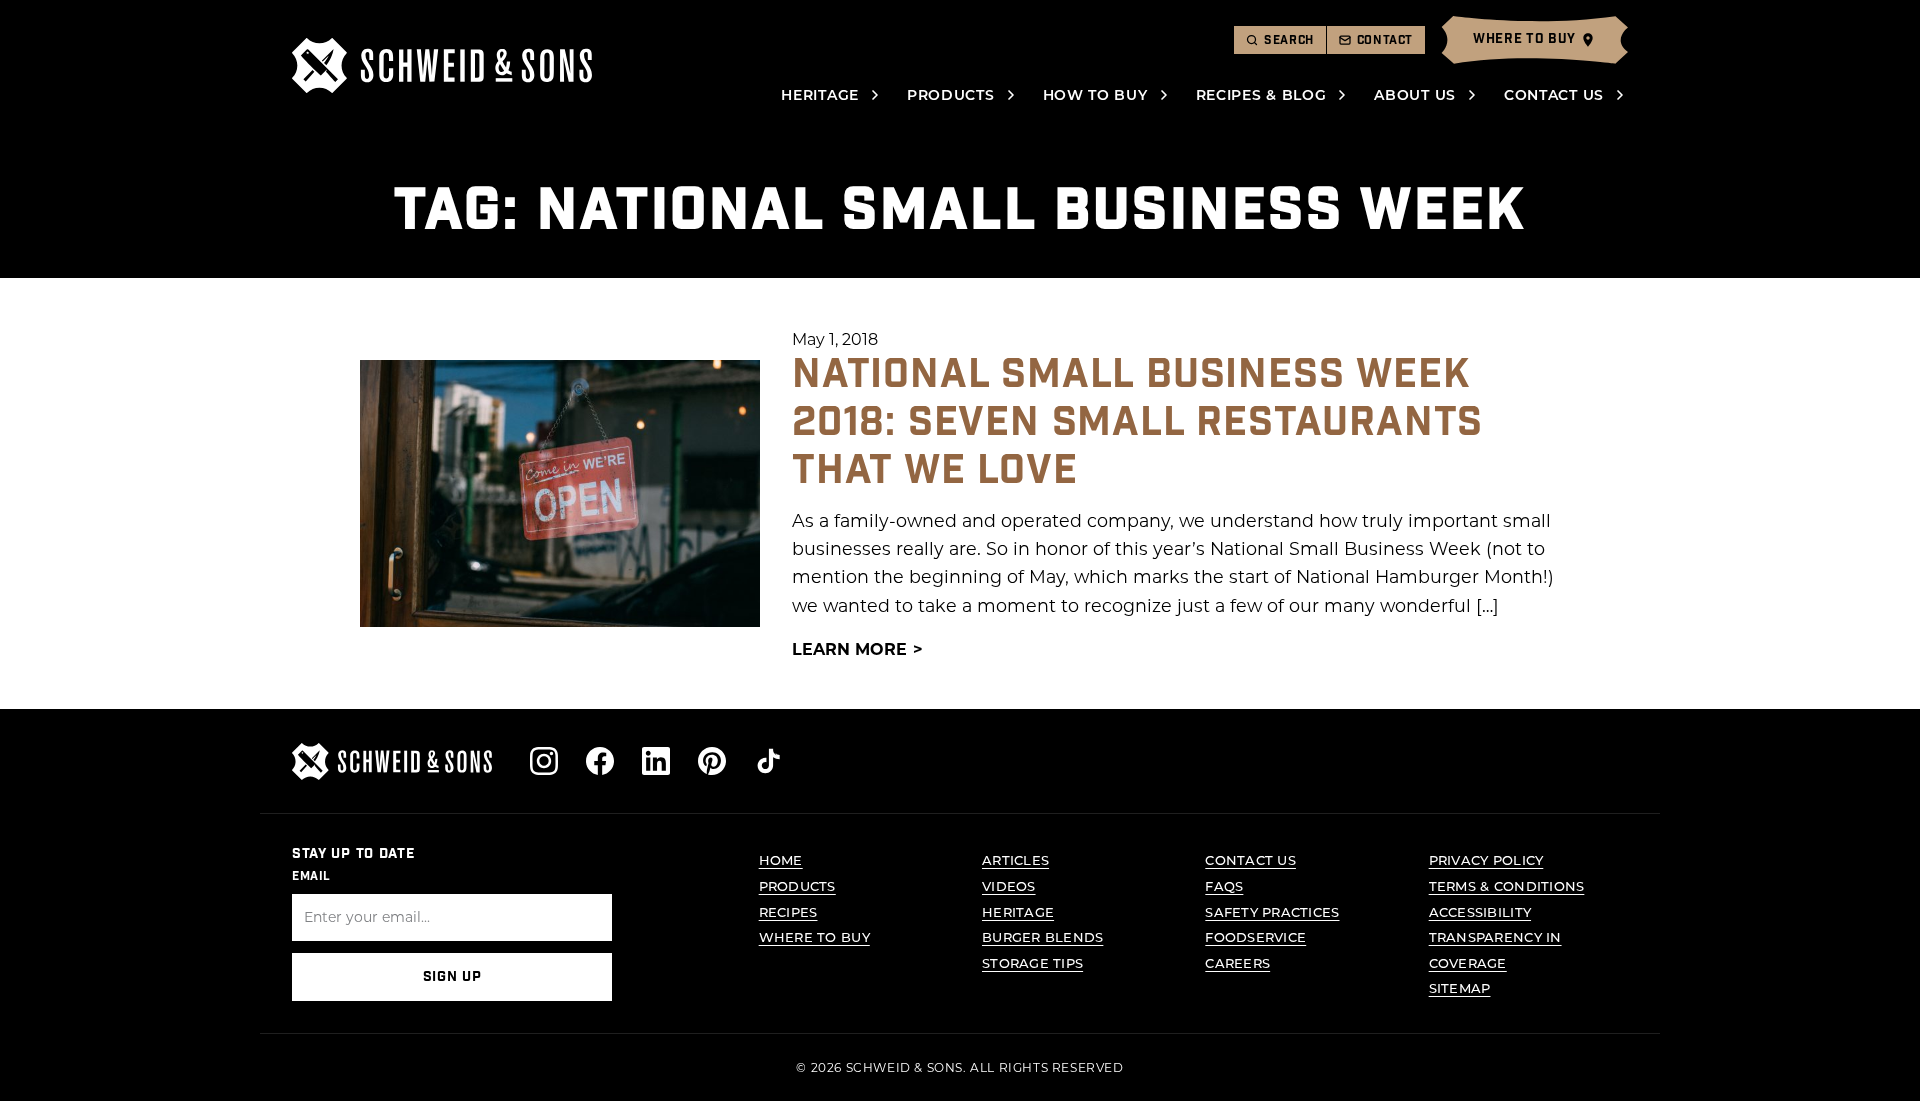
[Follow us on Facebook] (600, 761)
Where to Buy (814, 936)
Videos (1009, 885)
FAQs (1224, 885)
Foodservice (1255, 936)
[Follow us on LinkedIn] (656, 761)
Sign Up (452, 977)
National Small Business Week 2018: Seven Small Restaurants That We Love (1137, 423)
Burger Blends (1042, 936)
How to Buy (1095, 94)
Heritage (820, 94)
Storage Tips (1032, 962)
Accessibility (1480, 911)
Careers (1237, 962)
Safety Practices (1272, 911)
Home (781, 859)
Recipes (788, 911)
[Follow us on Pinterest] (712, 761)
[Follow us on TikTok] (768, 761)
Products (951, 94)
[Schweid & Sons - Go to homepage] (442, 65)
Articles (1015, 859)
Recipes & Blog (1261, 94)
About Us (1415, 94)
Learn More (849, 648)
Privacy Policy (1486, 859)
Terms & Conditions (1507, 885)
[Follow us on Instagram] (544, 761)
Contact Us (1554, 94)
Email (311, 876)
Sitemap (1460, 987)
